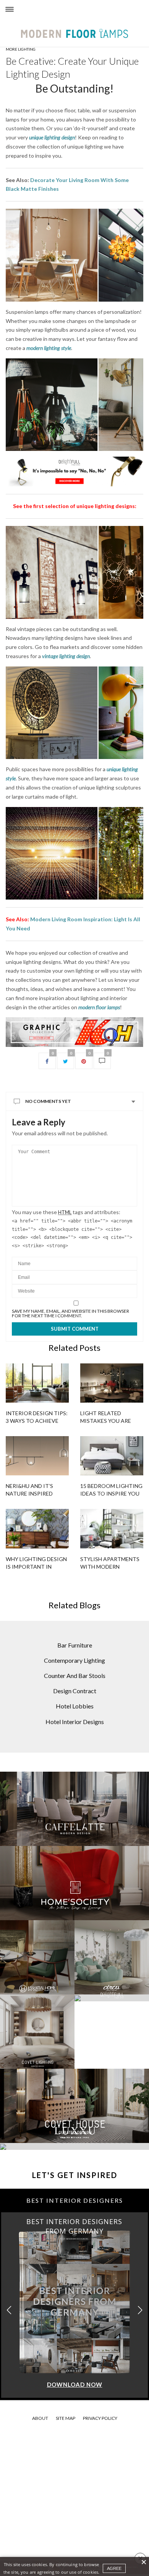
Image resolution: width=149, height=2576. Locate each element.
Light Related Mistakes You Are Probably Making (106, 1421)
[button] (140, 2310)
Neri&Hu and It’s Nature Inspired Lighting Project (32, 1493)
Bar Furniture (75, 1645)
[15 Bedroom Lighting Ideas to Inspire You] (112, 1456)
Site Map (66, 2418)
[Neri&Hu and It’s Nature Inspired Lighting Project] (37, 1456)
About (40, 2418)
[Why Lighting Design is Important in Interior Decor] (37, 1529)
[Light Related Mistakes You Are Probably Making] (112, 1383)
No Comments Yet (48, 1101)
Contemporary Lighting (74, 1660)
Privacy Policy (100, 2418)
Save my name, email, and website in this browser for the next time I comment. (70, 1314)
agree (114, 2568)
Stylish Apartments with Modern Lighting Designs (110, 1567)
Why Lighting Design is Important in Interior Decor (36, 1567)
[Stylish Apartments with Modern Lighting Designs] (112, 1529)
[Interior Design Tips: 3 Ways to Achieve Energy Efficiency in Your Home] (37, 1383)
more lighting (21, 49)
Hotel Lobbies (75, 1706)
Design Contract (75, 1691)
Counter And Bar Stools (75, 1676)
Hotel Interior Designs (75, 1722)
